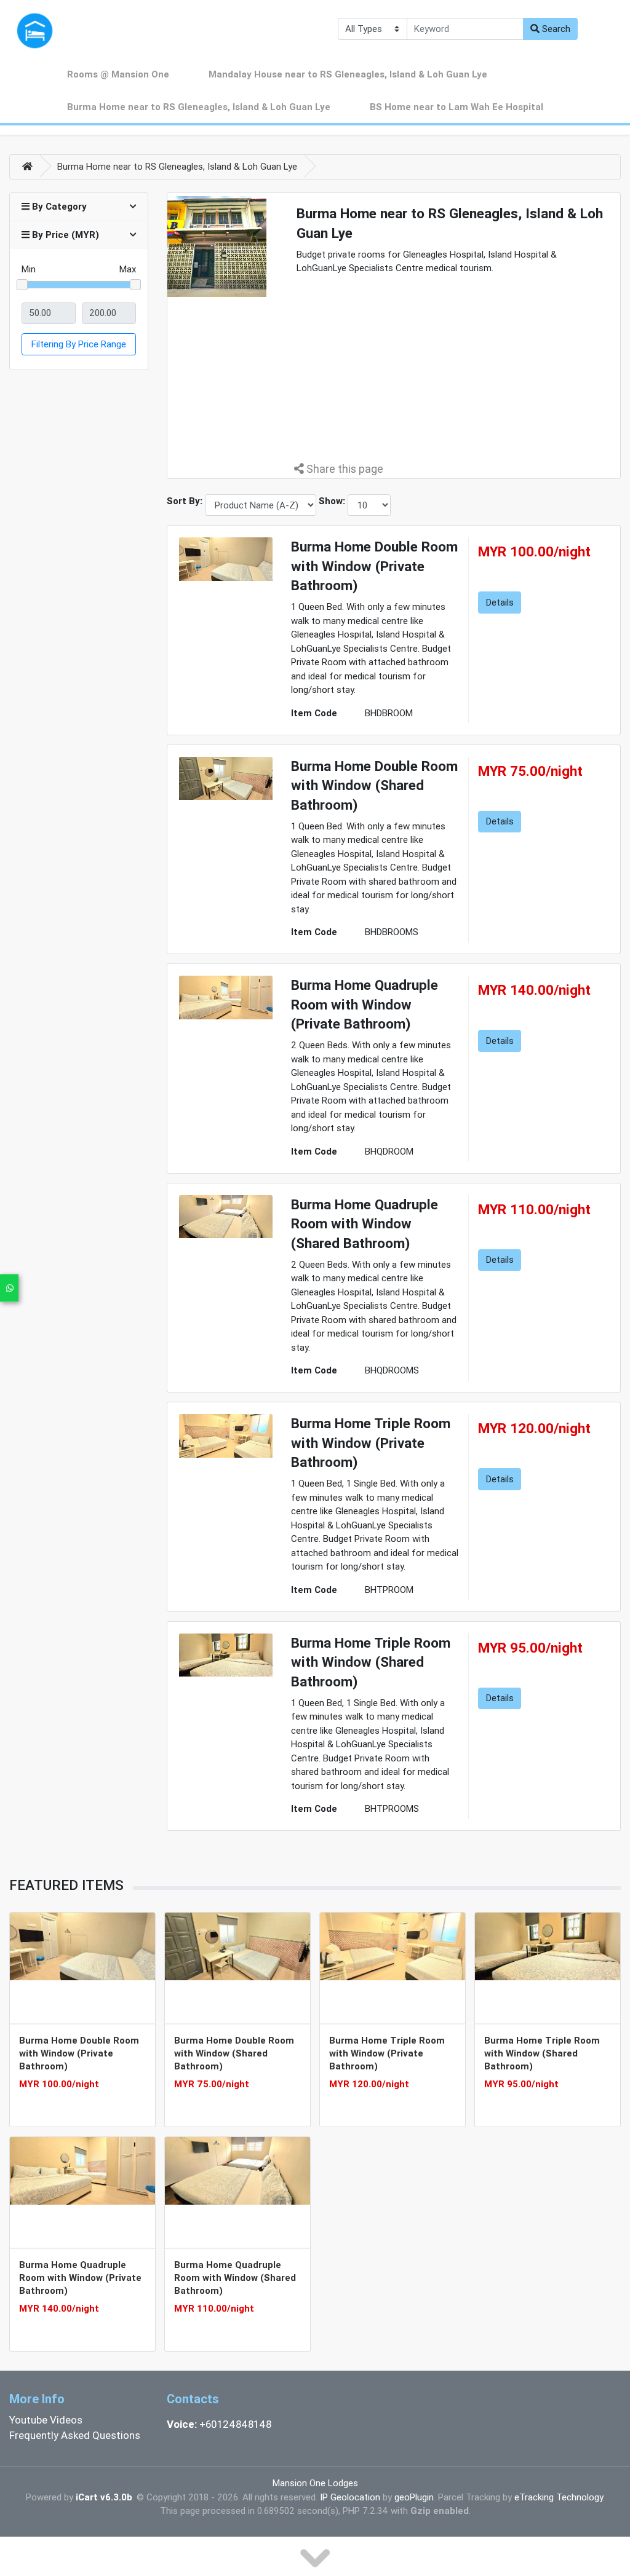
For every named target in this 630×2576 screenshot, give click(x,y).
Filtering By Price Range (79, 344)
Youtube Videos (46, 2420)
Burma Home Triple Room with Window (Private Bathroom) (387, 2053)
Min (29, 269)
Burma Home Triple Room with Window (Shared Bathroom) (542, 2053)
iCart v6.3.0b (104, 2497)
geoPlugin (414, 2497)
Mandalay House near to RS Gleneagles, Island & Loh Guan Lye (348, 74)
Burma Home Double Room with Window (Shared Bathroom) (234, 2053)
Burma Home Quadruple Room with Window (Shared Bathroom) (235, 2278)
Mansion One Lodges (315, 2483)
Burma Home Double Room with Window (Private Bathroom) (79, 2053)
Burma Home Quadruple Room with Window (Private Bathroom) (80, 2278)
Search (555, 29)
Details (500, 602)
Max (128, 269)
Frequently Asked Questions (75, 2435)
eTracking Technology (559, 2497)
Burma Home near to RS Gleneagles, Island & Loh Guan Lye (199, 107)
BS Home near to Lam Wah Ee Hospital (457, 107)
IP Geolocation (350, 2497)
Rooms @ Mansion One (118, 74)
